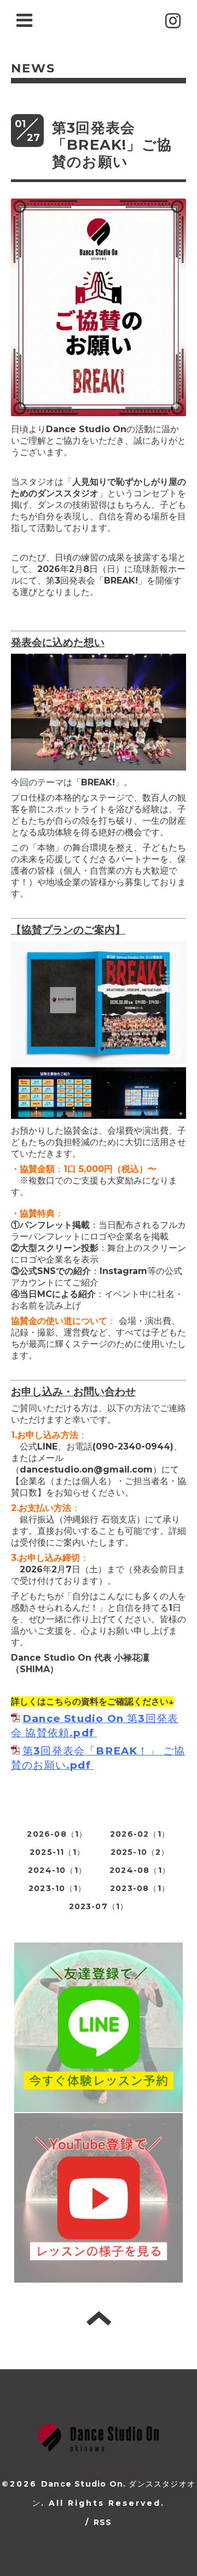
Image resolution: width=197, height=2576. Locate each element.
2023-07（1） (99, 1906)
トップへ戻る (99, 2318)
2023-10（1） (57, 1888)
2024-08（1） (140, 1870)
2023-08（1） (140, 1888)
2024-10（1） (57, 1870)
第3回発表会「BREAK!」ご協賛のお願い (112, 145)
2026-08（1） (57, 1834)
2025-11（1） (57, 1852)
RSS (103, 2522)
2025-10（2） (140, 1852)
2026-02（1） (140, 1834)
